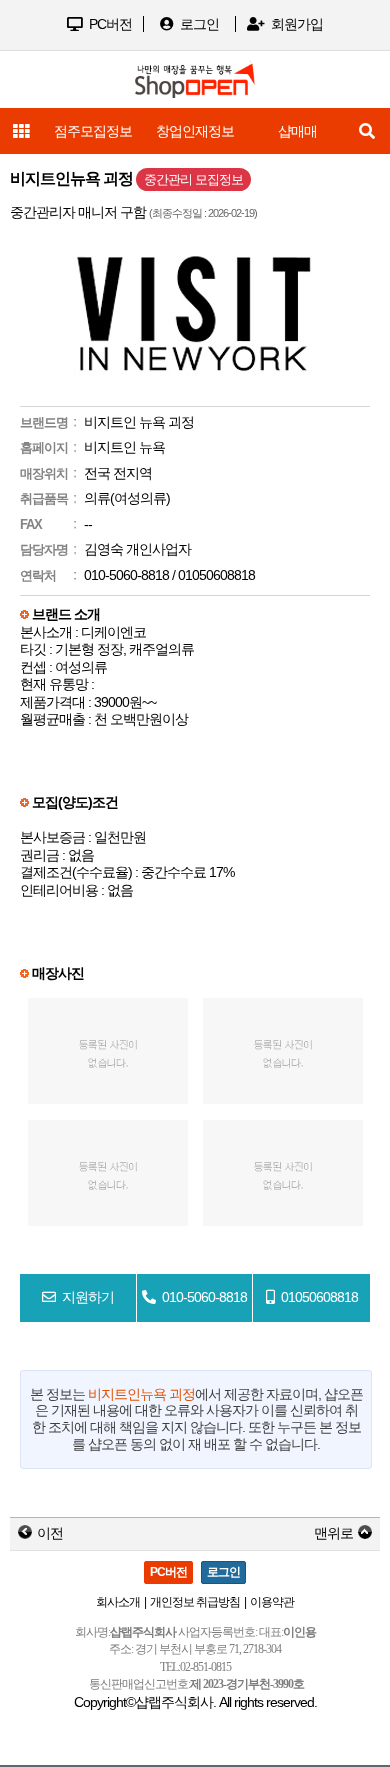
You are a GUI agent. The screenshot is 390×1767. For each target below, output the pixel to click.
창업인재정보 (195, 131)
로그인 (198, 24)
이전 (50, 1533)
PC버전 (109, 24)
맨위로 (333, 1533)
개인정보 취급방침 (195, 1602)
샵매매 (297, 131)
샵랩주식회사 (174, 1702)
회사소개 (118, 1602)
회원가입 (295, 24)
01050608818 (215, 575)
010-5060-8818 (126, 575)
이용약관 (272, 1602)
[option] (195, 131)
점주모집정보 (93, 131)
